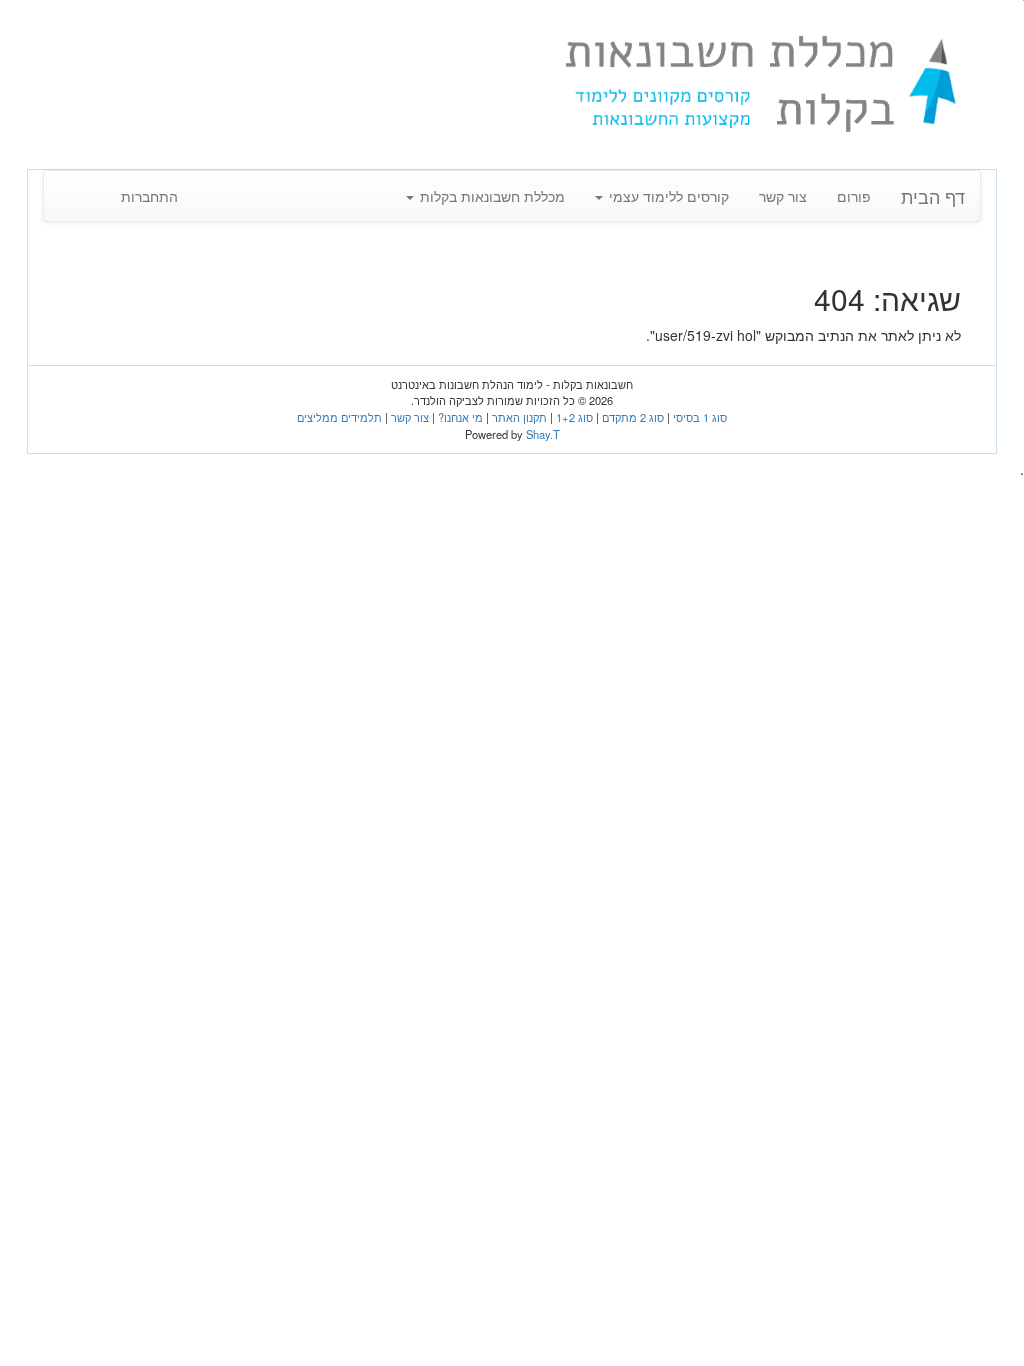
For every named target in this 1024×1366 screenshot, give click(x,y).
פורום (854, 196)
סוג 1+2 (574, 417)
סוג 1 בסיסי (700, 417)
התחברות (149, 196)
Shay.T (543, 434)
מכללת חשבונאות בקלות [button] (490, 196)
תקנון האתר (519, 417)
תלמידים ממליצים (339, 417)
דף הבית (933, 196)
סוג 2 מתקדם (633, 417)
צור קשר (783, 196)
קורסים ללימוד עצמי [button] (667, 196)
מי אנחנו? (460, 417)
